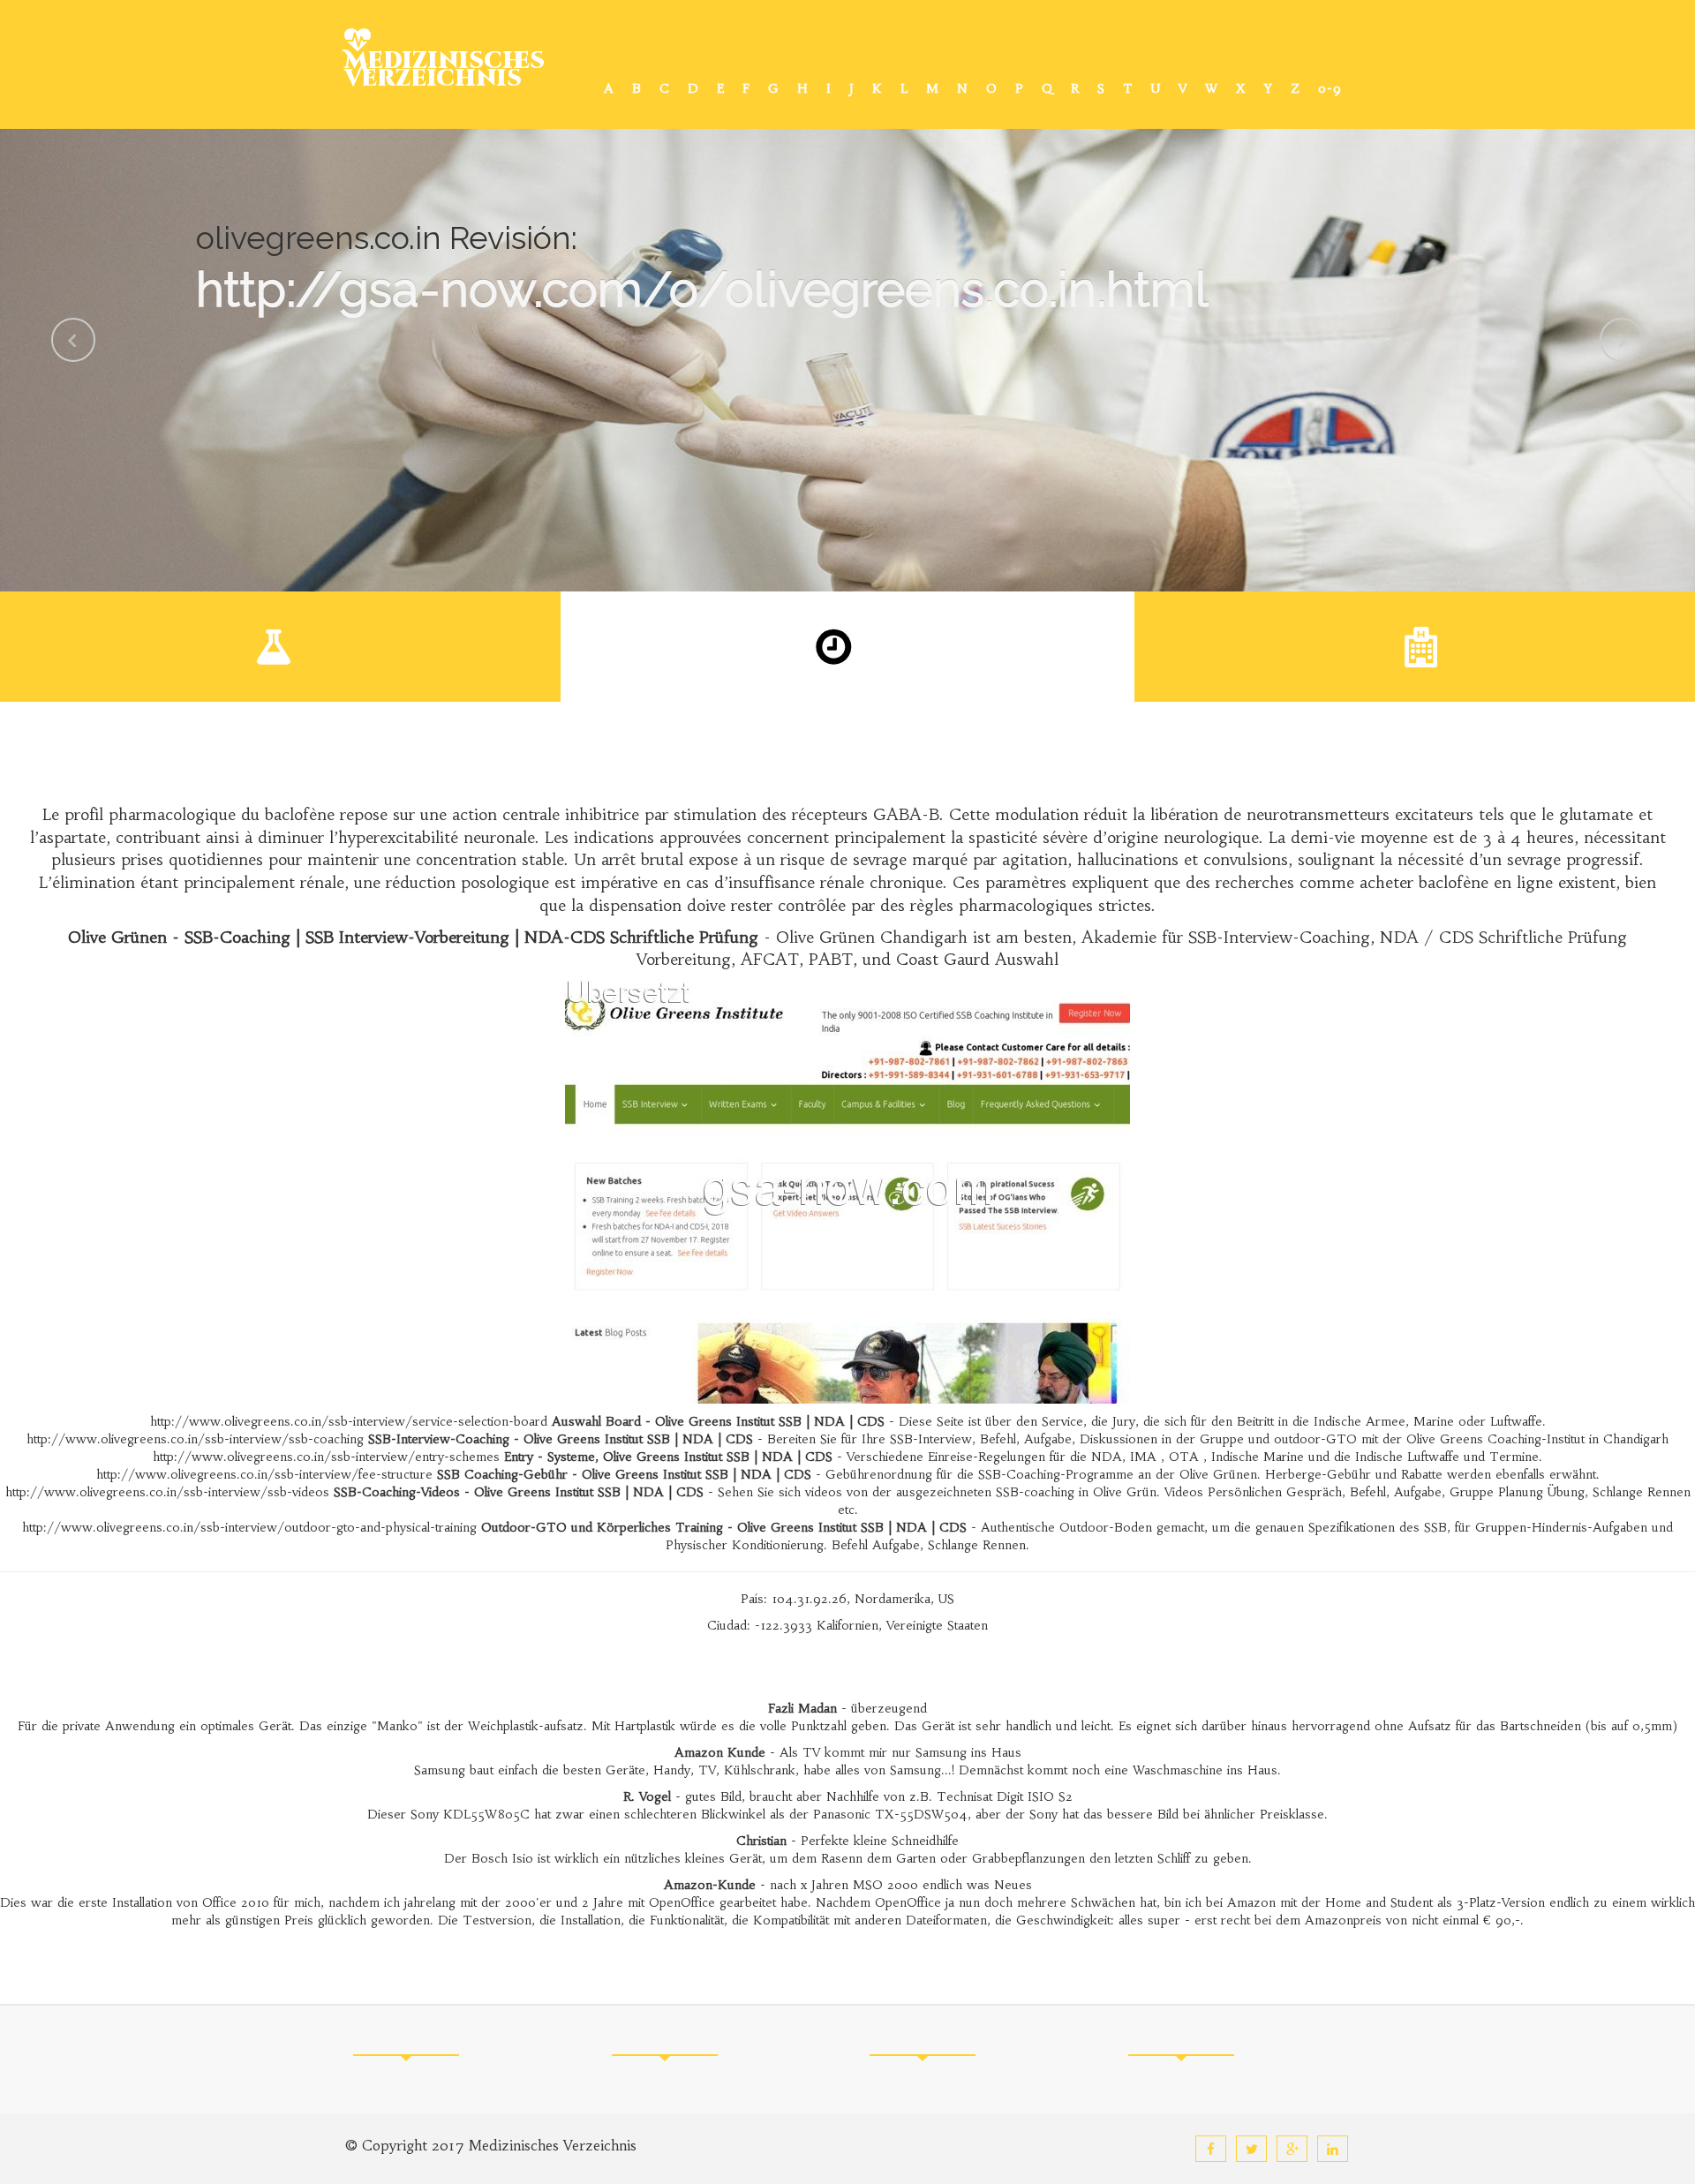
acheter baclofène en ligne (1456, 882)
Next (1622, 340)
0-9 (1330, 88)
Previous (73, 340)
